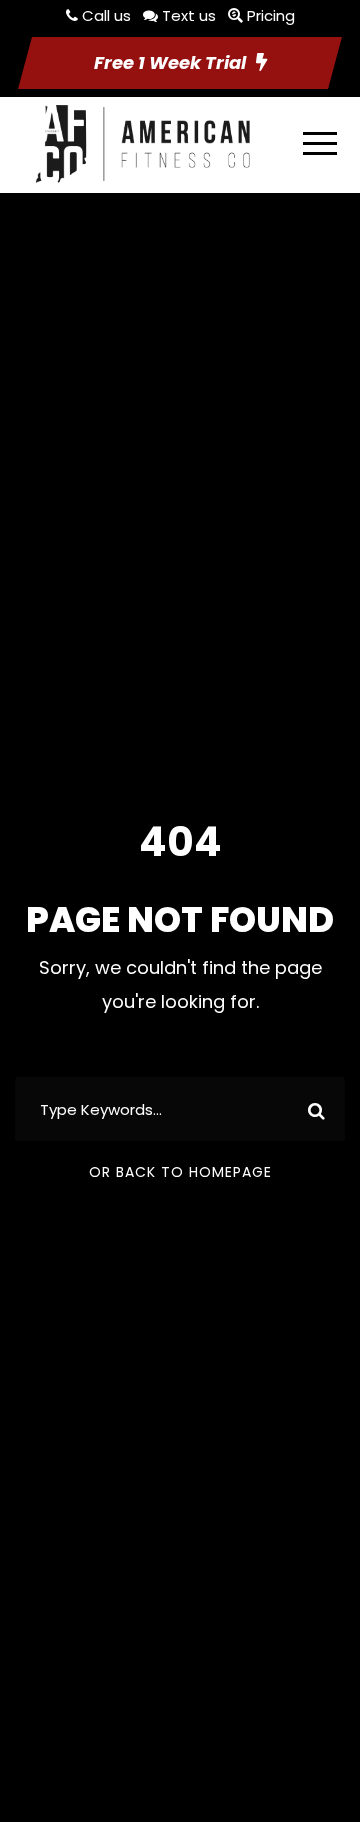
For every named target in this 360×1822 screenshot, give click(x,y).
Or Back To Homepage (180, 1172)
